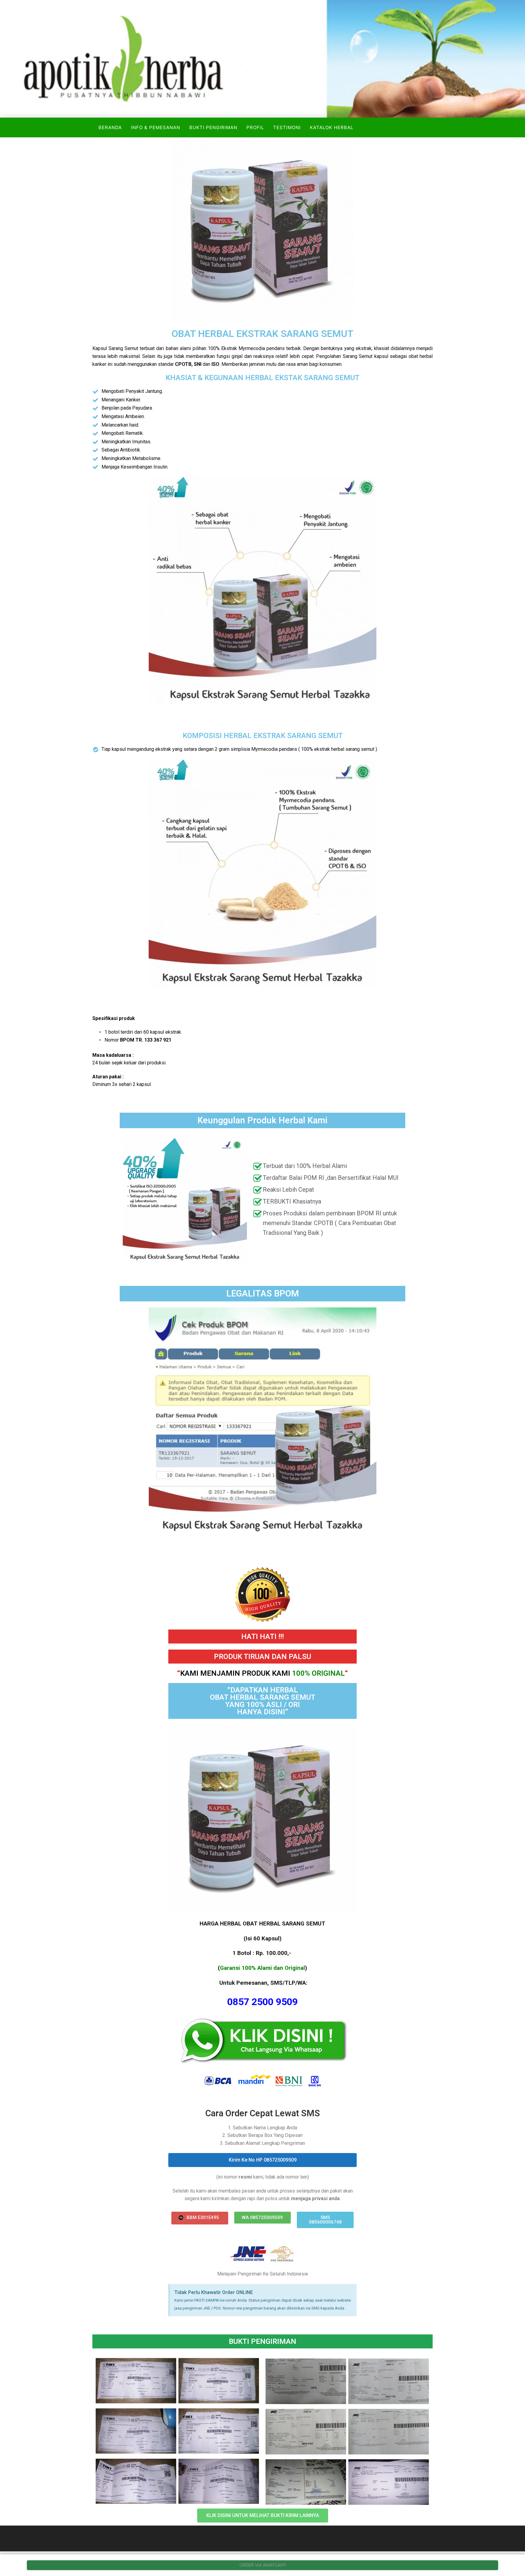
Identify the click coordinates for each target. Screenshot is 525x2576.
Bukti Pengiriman (213, 127)
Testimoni (287, 127)
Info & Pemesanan (156, 127)
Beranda (110, 127)
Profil (255, 127)
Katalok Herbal (332, 127)
